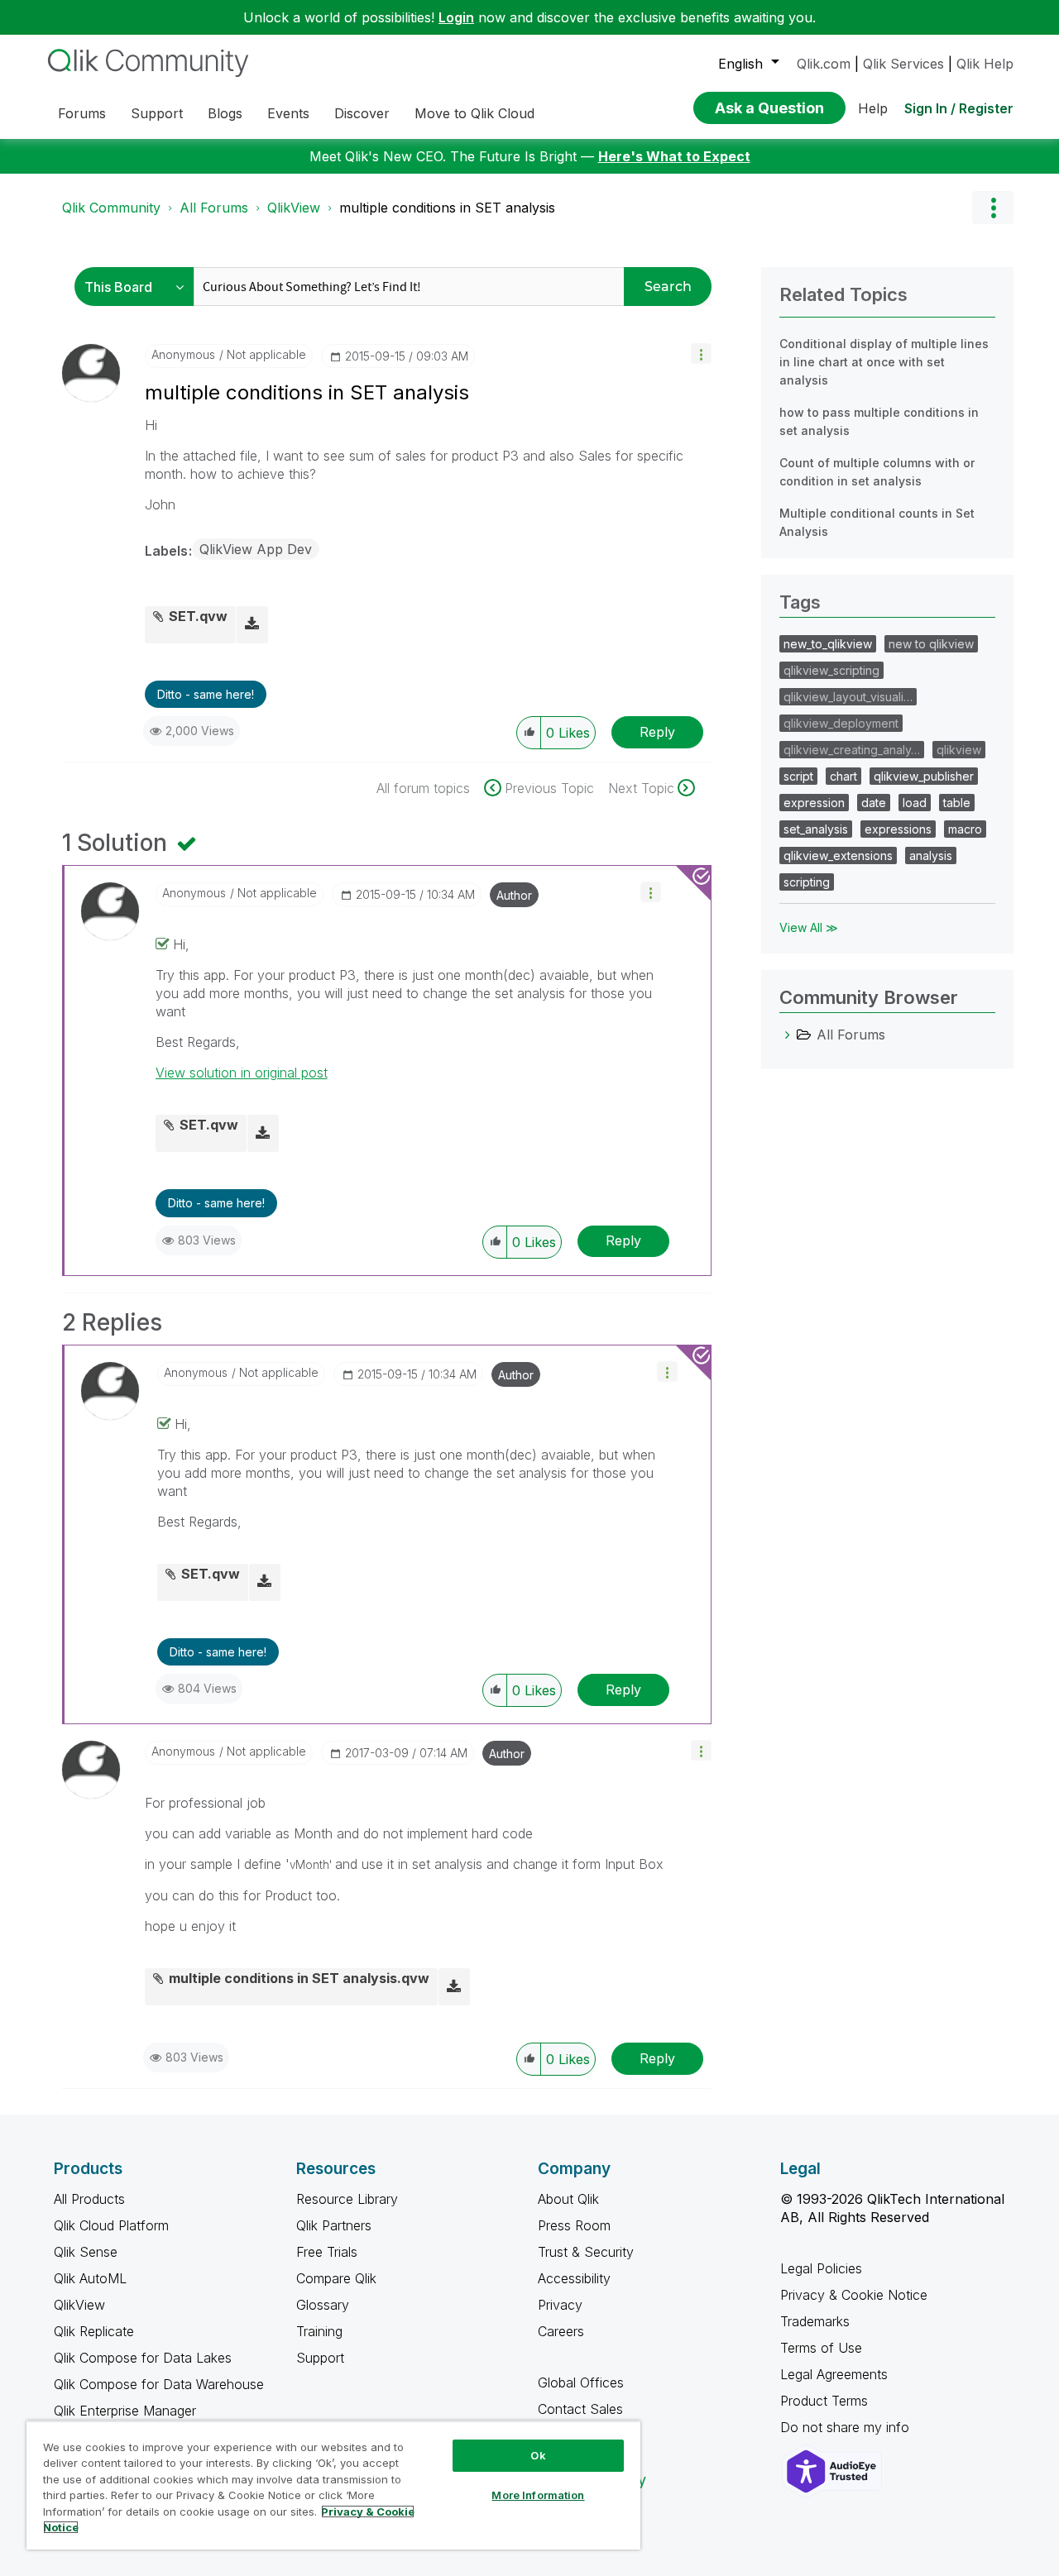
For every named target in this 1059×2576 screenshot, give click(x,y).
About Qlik (568, 2199)
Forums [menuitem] (82, 113)
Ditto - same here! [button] (206, 694)
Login (456, 17)
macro (965, 829)
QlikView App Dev (256, 549)
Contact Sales (580, 2409)
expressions (898, 829)
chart (843, 776)
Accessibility (574, 2278)
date (874, 803)
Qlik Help (985, 64)
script (798, 776)
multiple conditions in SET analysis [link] (447, 208)
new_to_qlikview (828, 644)
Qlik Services (903, 64)
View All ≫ (809, 927)
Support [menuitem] (157, 113)
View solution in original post (242, 1073)
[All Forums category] (788, 1035)
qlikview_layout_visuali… (848, 697)
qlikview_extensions (838, 855)
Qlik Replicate (94, 2331)
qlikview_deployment (841, 723)
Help (873, 108)
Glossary (323, 2305)
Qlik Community (111, 208)
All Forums (214, 208)
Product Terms (824, 2401)
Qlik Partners (334, 2225)
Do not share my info (847, 2427)
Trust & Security (586, 2252)
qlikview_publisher (924, 776)
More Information (538, 2495)
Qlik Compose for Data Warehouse (159, 2384)
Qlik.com (824, 64)
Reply (657, 732)
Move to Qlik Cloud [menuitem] (474, 113)
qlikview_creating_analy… (852, 750)
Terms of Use (821, 2348)
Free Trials (327, 2252)
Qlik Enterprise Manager (125, 2411)
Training (319, 2331)
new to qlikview (931, 644)
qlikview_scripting (831, 670)
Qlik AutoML (90, 2278)
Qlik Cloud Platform (111, 2225)
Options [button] (993, 208)
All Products (89, 2199)
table (957, 803)
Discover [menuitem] (362, 113)
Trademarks (815, 2321)
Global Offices (581, 2382)
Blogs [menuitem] (225, 113)
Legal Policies (821, 2268)
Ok (538, 2455)
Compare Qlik (336, 2278)
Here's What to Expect (674, 156)
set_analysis (816, 829)
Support (320, 2358)
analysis (931, 855)
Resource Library (347, 2199)
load (915, 803)
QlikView (294, 208)
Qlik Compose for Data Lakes (143, 2358)
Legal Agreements (834, 2374)
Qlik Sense (86, 2252)
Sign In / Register (959, 108)
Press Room (574, 2225)
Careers (561, 2331)
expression (814, 803)
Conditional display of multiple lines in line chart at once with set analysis (884, 362)
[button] (701, 354)
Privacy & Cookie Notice (854, 2295)
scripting (807, 882)
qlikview (959, 750)
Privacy (560, 2305)
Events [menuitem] (288, 113)
